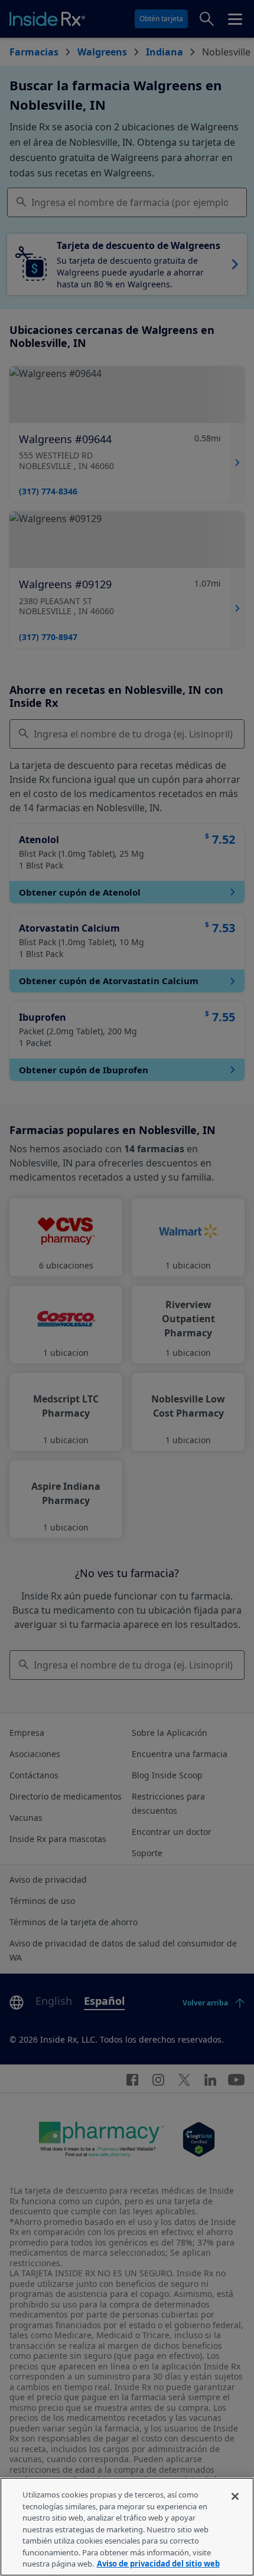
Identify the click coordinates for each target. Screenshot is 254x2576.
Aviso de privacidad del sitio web (158, 2564)
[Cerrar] (235, 2496)
